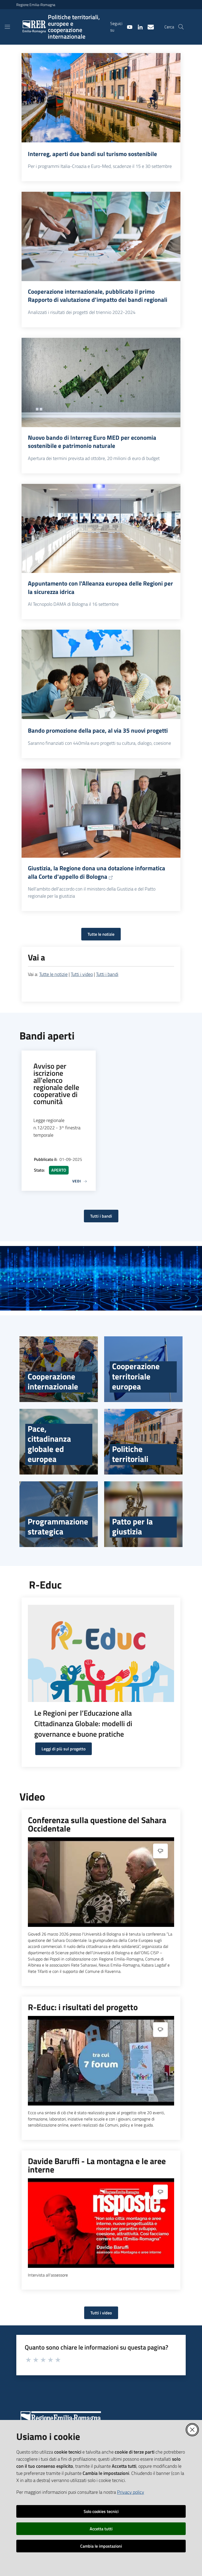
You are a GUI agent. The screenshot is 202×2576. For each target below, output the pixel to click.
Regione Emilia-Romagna (36, 5)
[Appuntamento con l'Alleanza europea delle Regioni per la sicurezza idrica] (101, 529)
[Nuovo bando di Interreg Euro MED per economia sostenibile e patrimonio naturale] (101, 382)
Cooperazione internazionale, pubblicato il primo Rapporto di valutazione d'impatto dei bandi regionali (98, 296)
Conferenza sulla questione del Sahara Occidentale (97, 1824)
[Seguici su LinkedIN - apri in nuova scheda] (138, 27)
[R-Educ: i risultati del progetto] (101, 2061)
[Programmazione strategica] (59, 1514)
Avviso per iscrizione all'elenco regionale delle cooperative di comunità (56, 1084)
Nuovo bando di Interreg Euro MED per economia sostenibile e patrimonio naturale (92, 442)
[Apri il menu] (7, 27)
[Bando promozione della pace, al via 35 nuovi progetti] (101, 674)
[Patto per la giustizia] (143, 1514)
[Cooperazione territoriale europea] (143, 1369)
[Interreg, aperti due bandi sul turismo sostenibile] (101, 98)
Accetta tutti (101, 2529)
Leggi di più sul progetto (64, 1749)
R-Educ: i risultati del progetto (83, 2007)
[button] (181, 27)
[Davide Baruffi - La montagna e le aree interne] (101, 2223)
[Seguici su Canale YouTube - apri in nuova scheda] (128, 27)
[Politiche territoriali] (143, 1442)
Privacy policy (131, 2492)
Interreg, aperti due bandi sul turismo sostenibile (92, 154)
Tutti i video (82, 974)
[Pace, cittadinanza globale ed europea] (59, 1442)
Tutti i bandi (107, 974)
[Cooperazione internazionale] (59, 1369)
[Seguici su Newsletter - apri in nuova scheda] (149, 27)
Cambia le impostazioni (101, 2546)
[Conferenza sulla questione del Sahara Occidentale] (101, 1882)
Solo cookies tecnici (101, 2511)
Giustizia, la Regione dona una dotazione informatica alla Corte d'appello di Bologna (97, 872)
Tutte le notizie (101, 934)
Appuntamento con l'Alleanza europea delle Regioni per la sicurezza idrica (100, 588)
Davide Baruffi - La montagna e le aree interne (97, 2165)
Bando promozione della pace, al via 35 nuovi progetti (98, 731)
